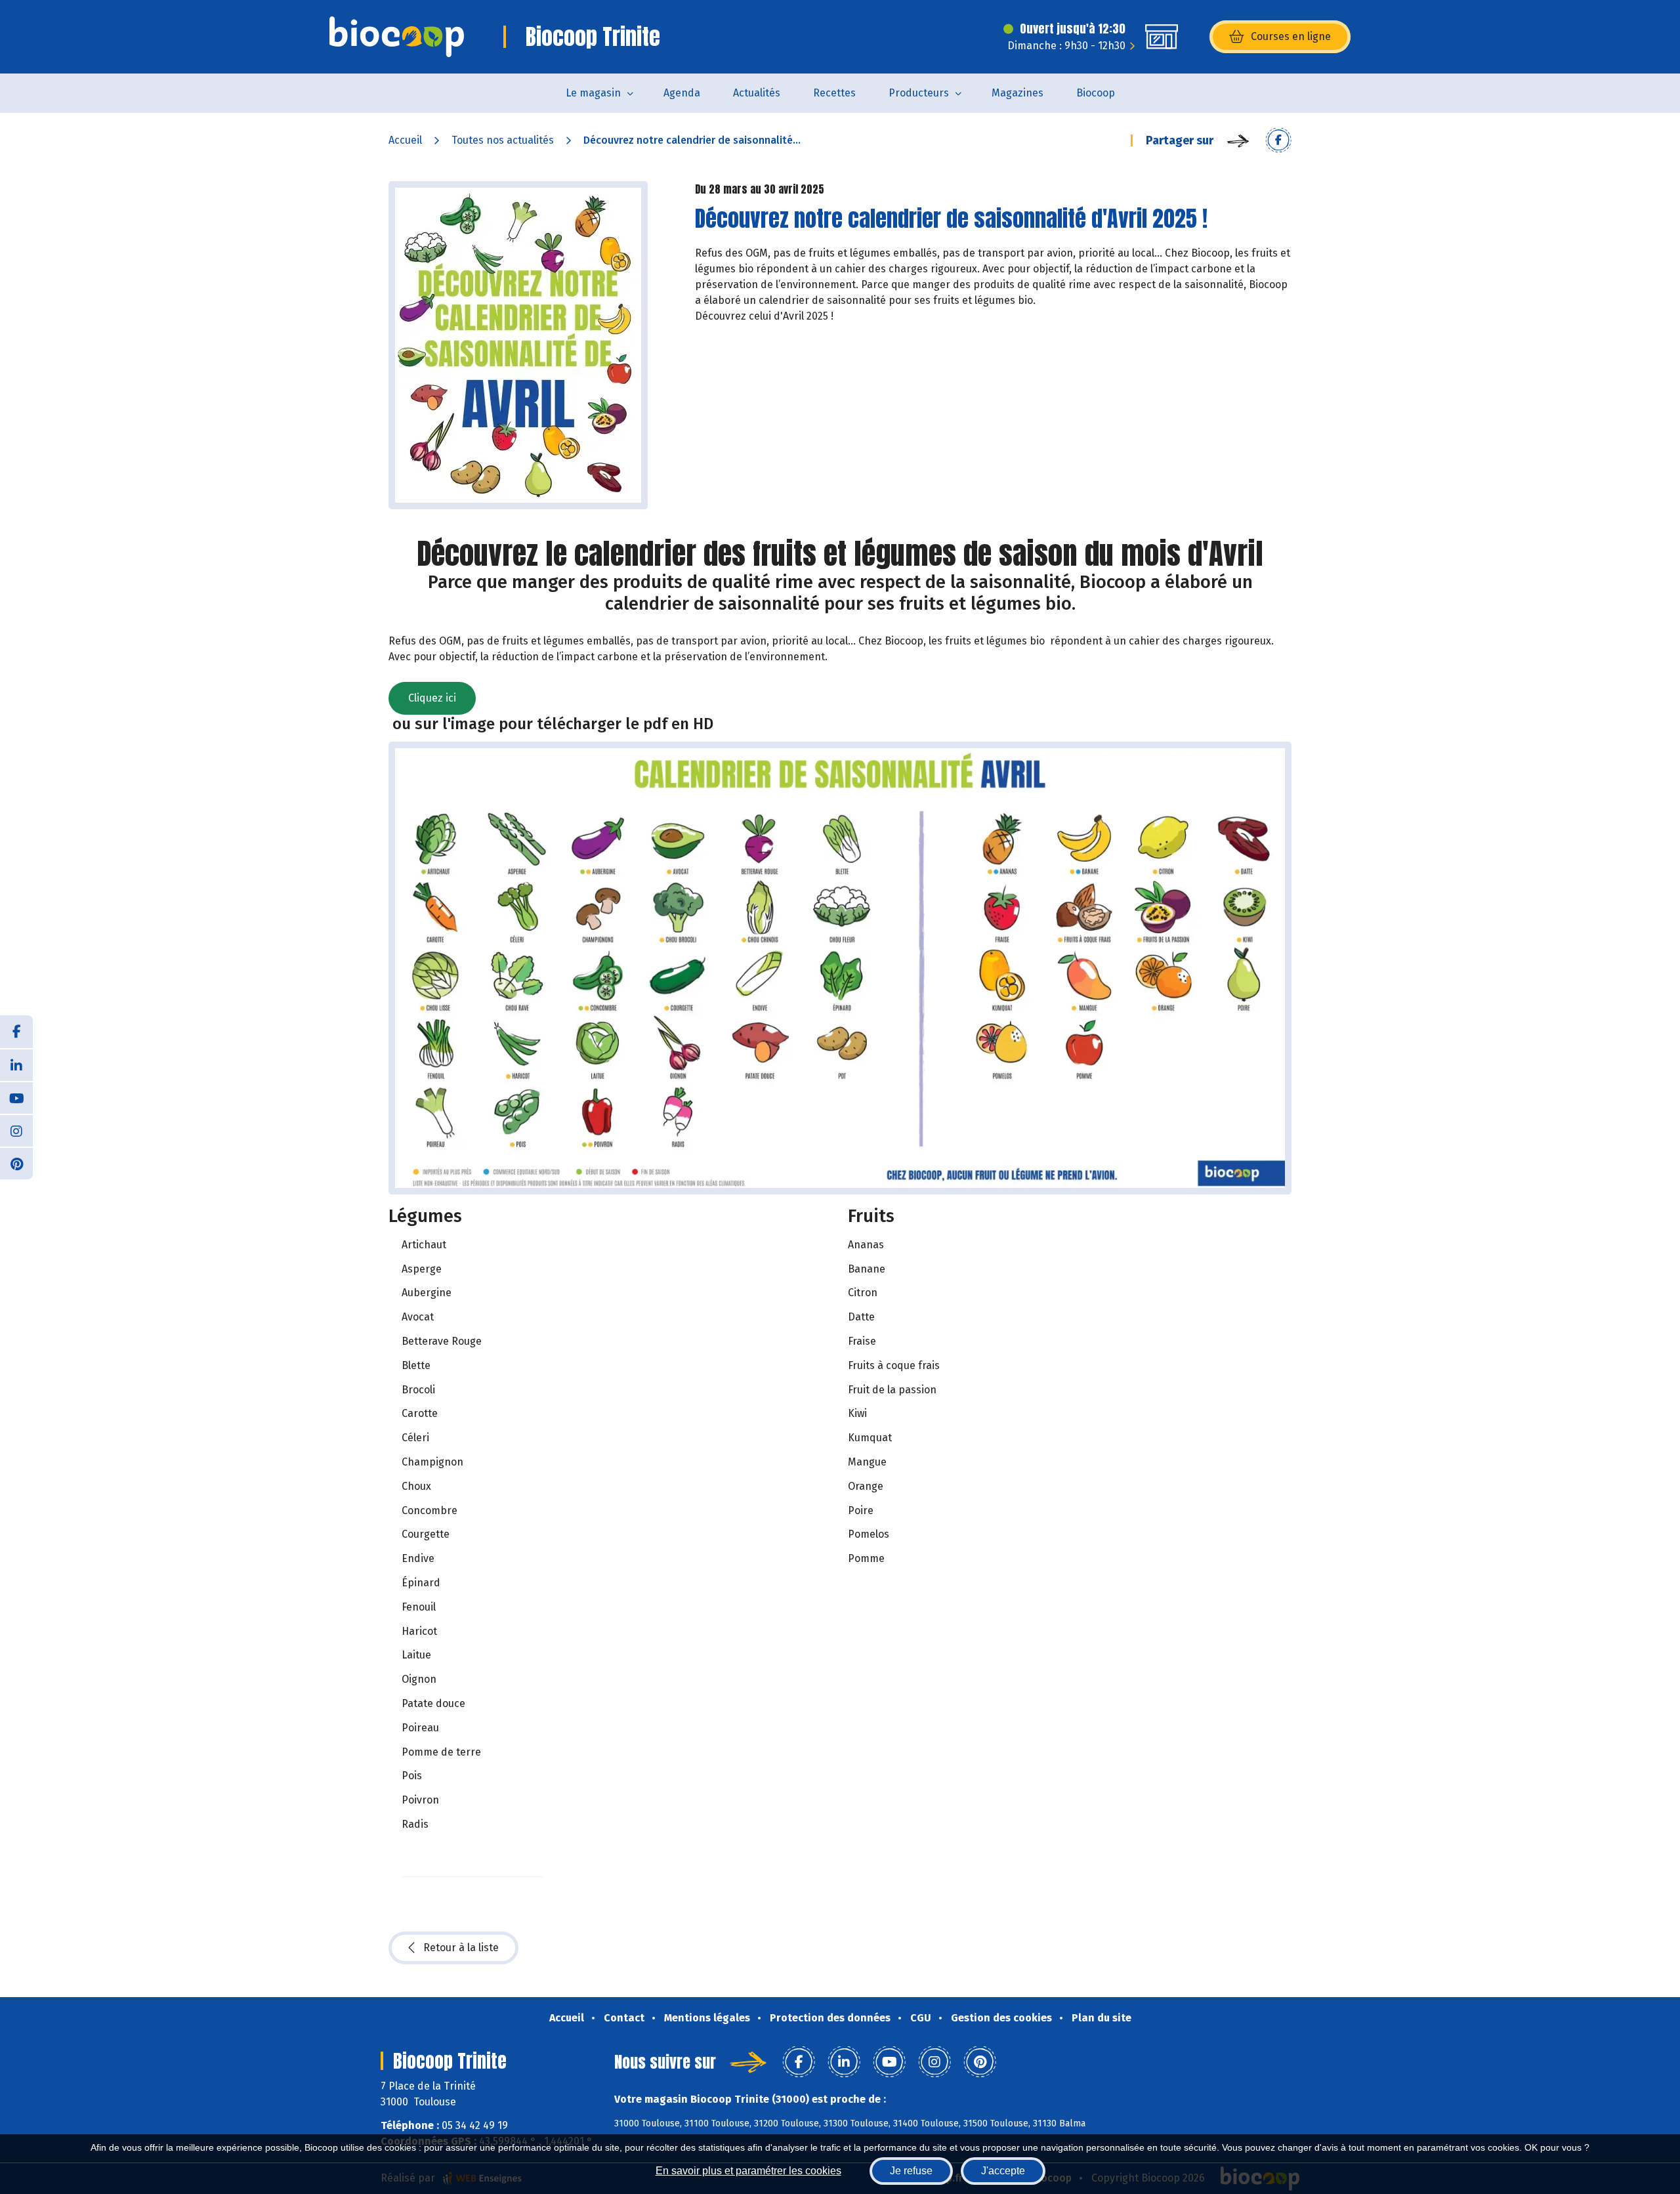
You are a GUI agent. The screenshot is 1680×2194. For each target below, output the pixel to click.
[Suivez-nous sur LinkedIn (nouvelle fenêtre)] (16, 1065)
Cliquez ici (432, 698)
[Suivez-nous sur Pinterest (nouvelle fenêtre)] (16, 1163)
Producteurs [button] (919, 93)
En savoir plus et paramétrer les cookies (748, 2171)
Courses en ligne (1291, 36)
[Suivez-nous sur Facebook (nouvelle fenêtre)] (16, 1032)
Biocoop (1096, 93)
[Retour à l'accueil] (397, 37)
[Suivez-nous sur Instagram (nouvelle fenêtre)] (16, 1130)
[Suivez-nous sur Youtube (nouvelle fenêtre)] (16, 1097)
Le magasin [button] (593, 93)
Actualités (757, 93)
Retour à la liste (461, 1948)
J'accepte (1003, 2171)
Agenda (682, 93)
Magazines (1018, 93)
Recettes (834, 93)
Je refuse (911, 2171)
